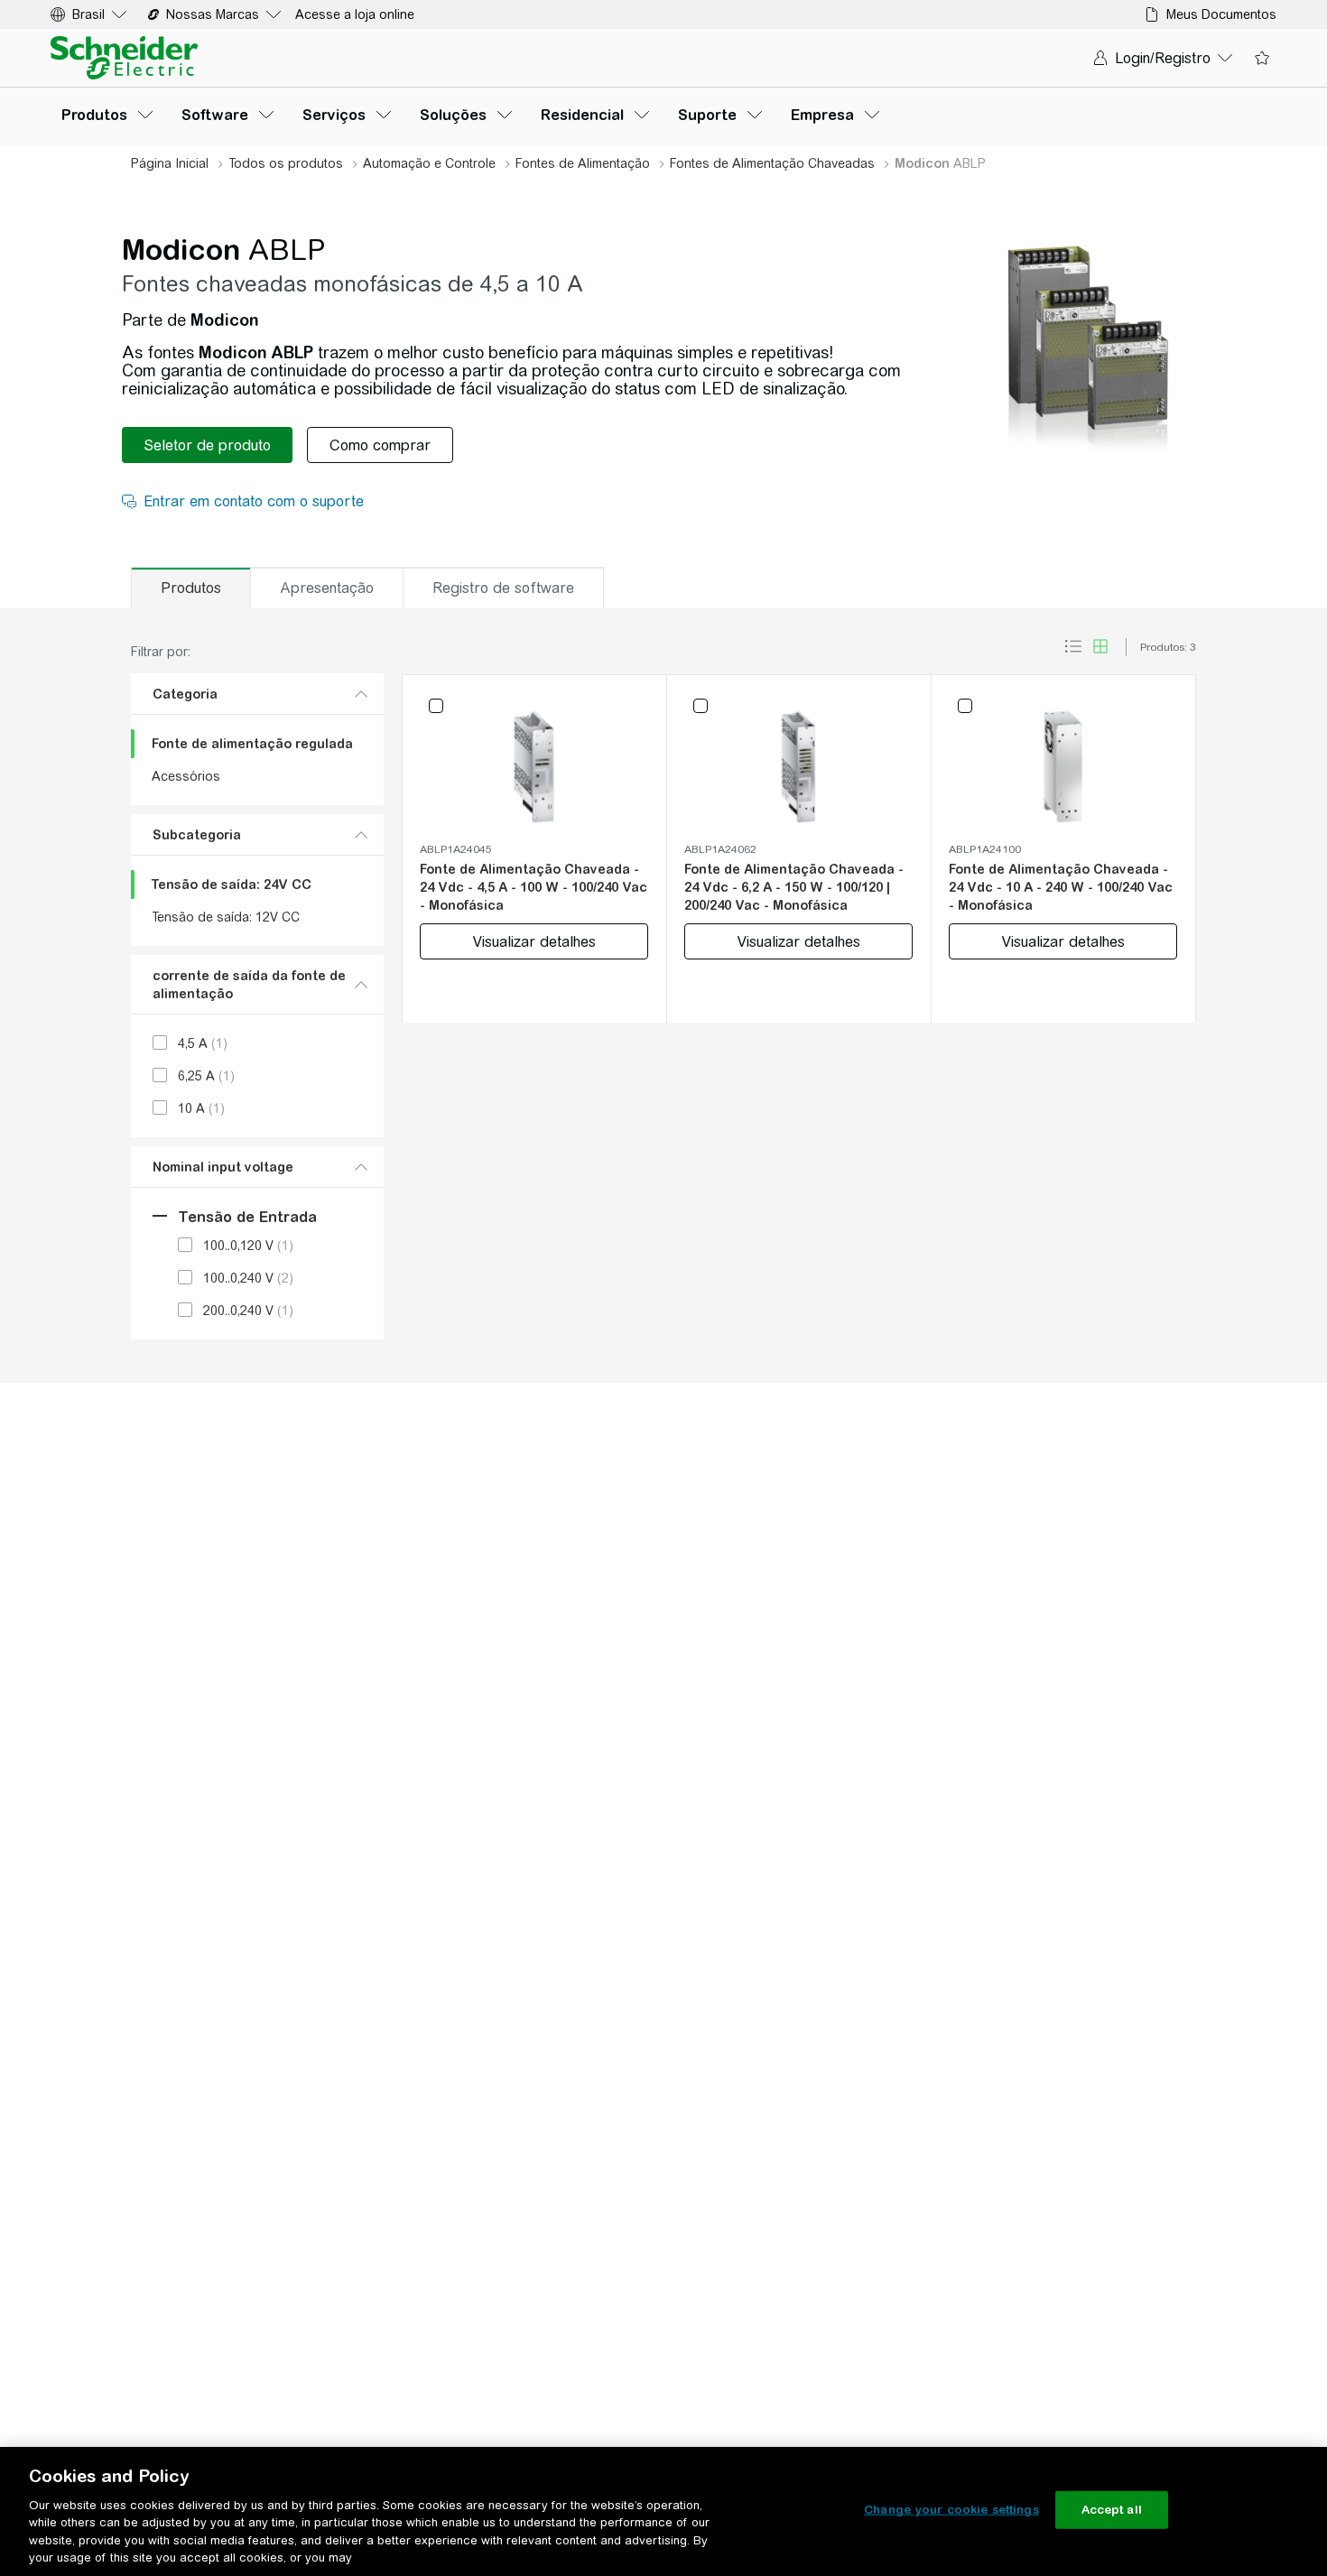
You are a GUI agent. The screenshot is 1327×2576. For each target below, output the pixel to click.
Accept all (1112, 2510)
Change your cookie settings (951, 2510)
